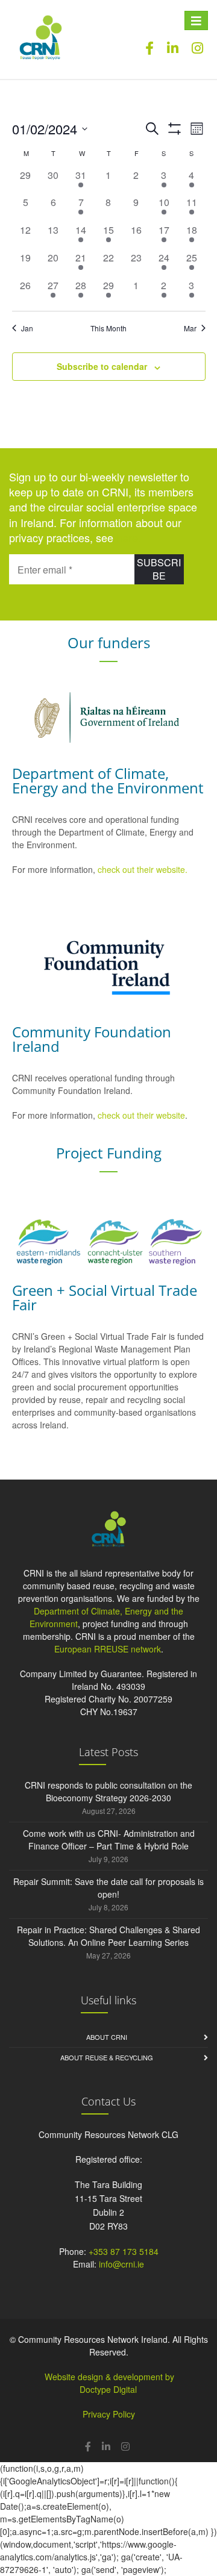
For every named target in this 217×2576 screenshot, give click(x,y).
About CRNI (107, 2037)
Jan (27, 328)
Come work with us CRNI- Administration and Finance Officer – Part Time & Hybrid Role (109, 1840)
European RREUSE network (108, 1649)
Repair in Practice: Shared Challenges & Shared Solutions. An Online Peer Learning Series (108, 1936)
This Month (108, 328)
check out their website (141, 1115)
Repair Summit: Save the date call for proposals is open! (108, 1888)
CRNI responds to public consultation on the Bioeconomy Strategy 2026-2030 (108, 1791)
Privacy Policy (109, 2414)
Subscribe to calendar (102, 366)
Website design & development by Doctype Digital (109, 2383)
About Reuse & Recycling (107, 2057)
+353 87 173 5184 (124, 2251)
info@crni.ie (121, 2264)
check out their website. (144, 869)
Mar (190, 328)
